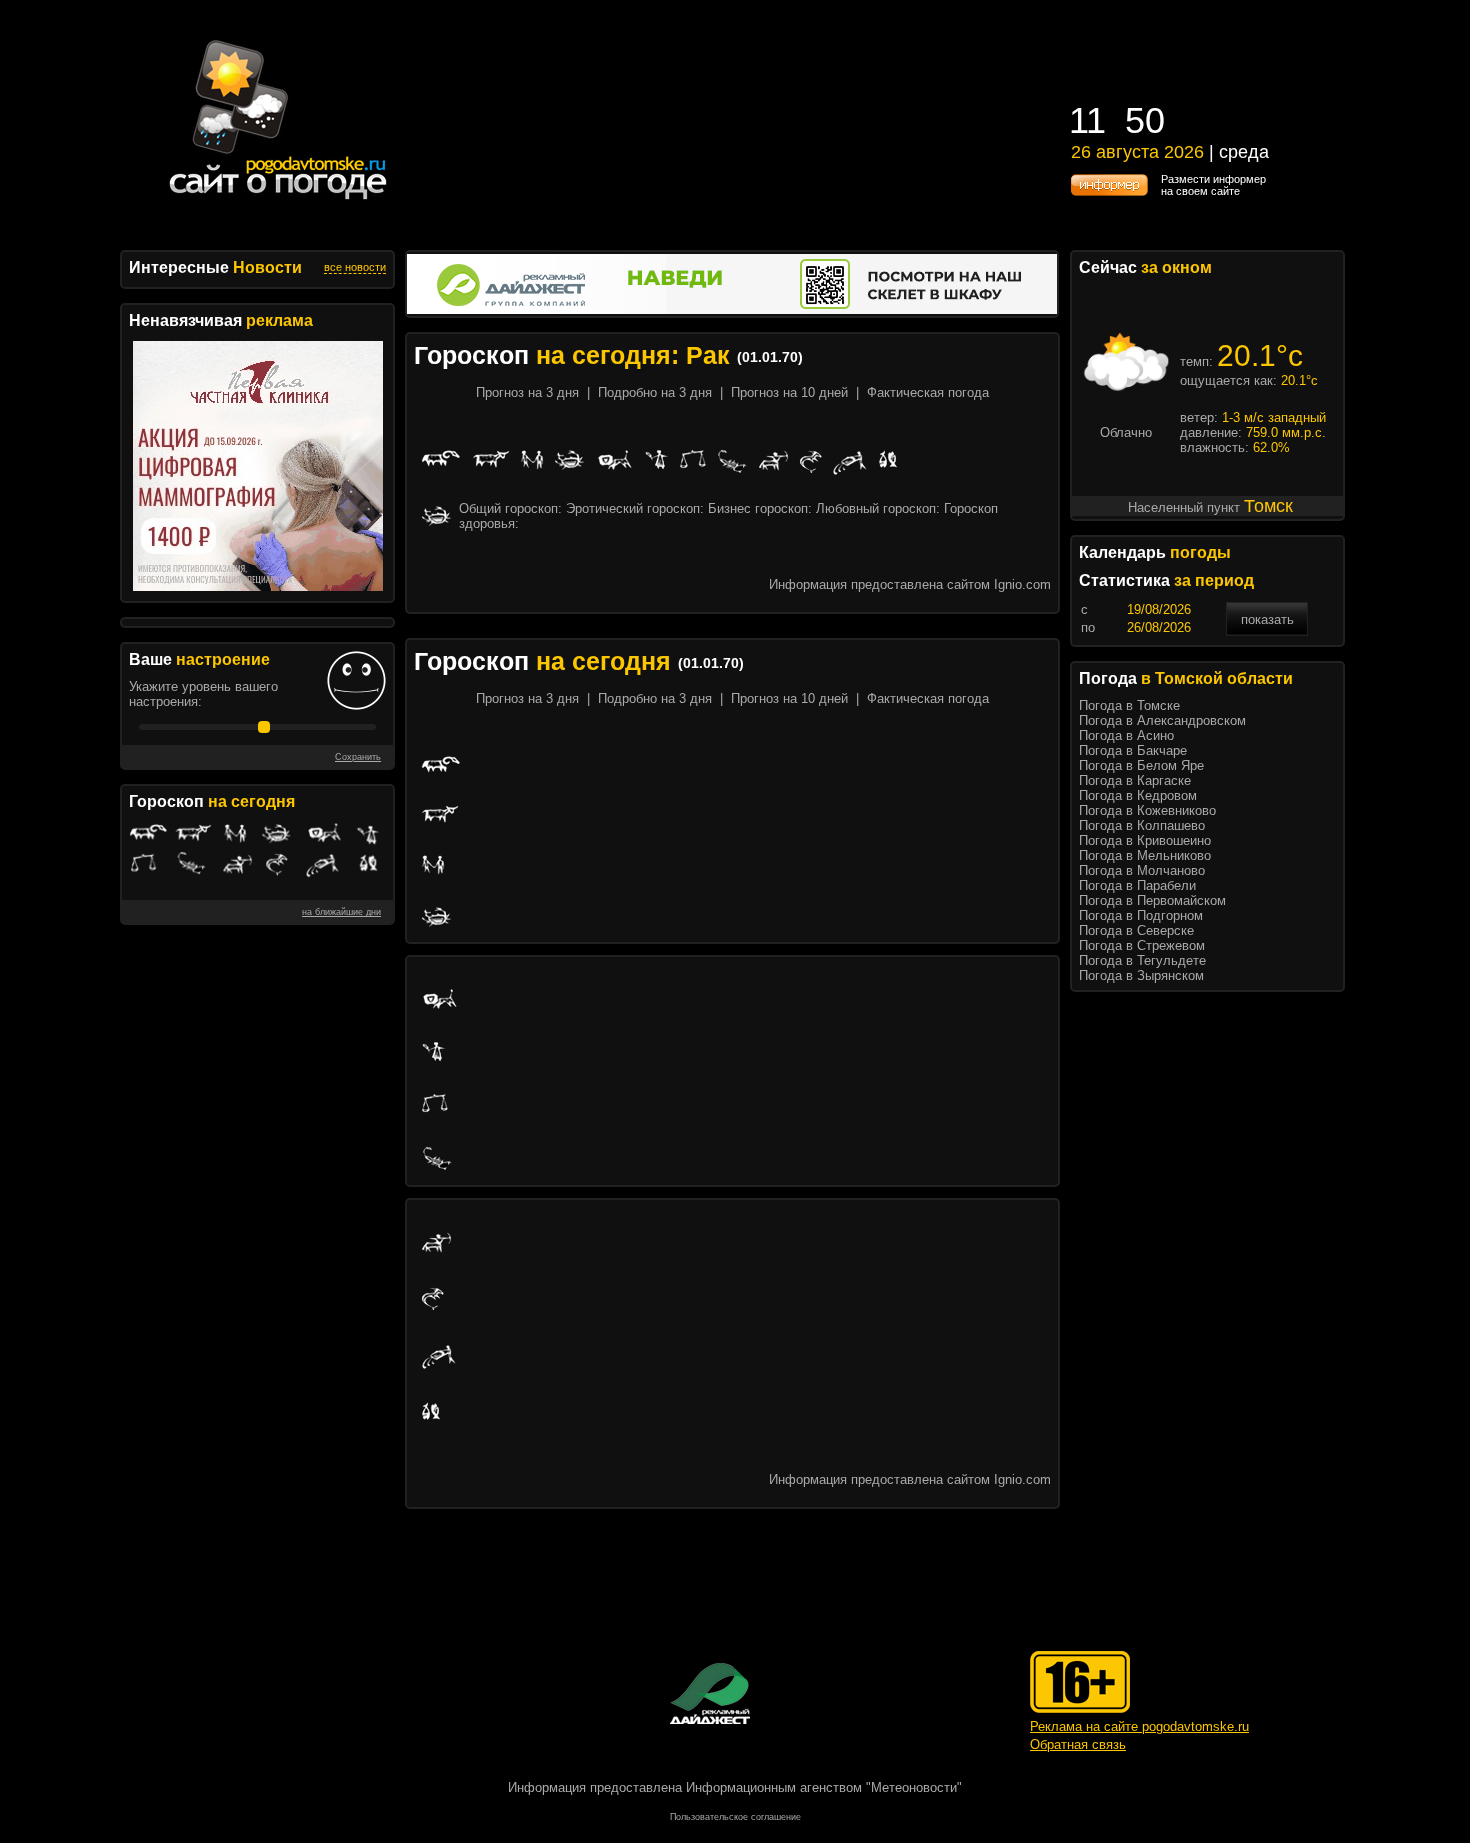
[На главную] (279, 199)
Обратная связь (1078, 1744)
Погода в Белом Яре (1141, 765)
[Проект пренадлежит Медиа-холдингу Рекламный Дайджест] (710, 1693)
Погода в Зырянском (1141, 975)
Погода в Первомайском (1152, 900)
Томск (1268, 506)
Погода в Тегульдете (1142, 960)
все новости (355, 267)
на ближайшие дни (341, 912)
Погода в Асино (1126, 735)
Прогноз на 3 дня (527, 392)
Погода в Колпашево (1142, 825)
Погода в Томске (1129, 705)
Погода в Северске (1136, 930)
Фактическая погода (928, 392)
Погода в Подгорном (1141, 915)
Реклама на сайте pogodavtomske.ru (1139, 1726)
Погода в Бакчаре (1133, 750)
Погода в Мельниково (1145, 855)
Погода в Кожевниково (1147, 810)
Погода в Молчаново (1142, 870)
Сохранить (358, 757)
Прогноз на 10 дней (789, 392)
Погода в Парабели (1137, 885)
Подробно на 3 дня (655, 392)
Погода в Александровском (1162, 720)
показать (1267, 619)
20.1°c (1260, 355)
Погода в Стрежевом (1142, 945)
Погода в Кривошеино (1145, 840)
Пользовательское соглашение (735, 1817)
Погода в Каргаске (1135, 780)
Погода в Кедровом (1138, 795)
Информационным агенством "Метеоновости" (824, 1787)
